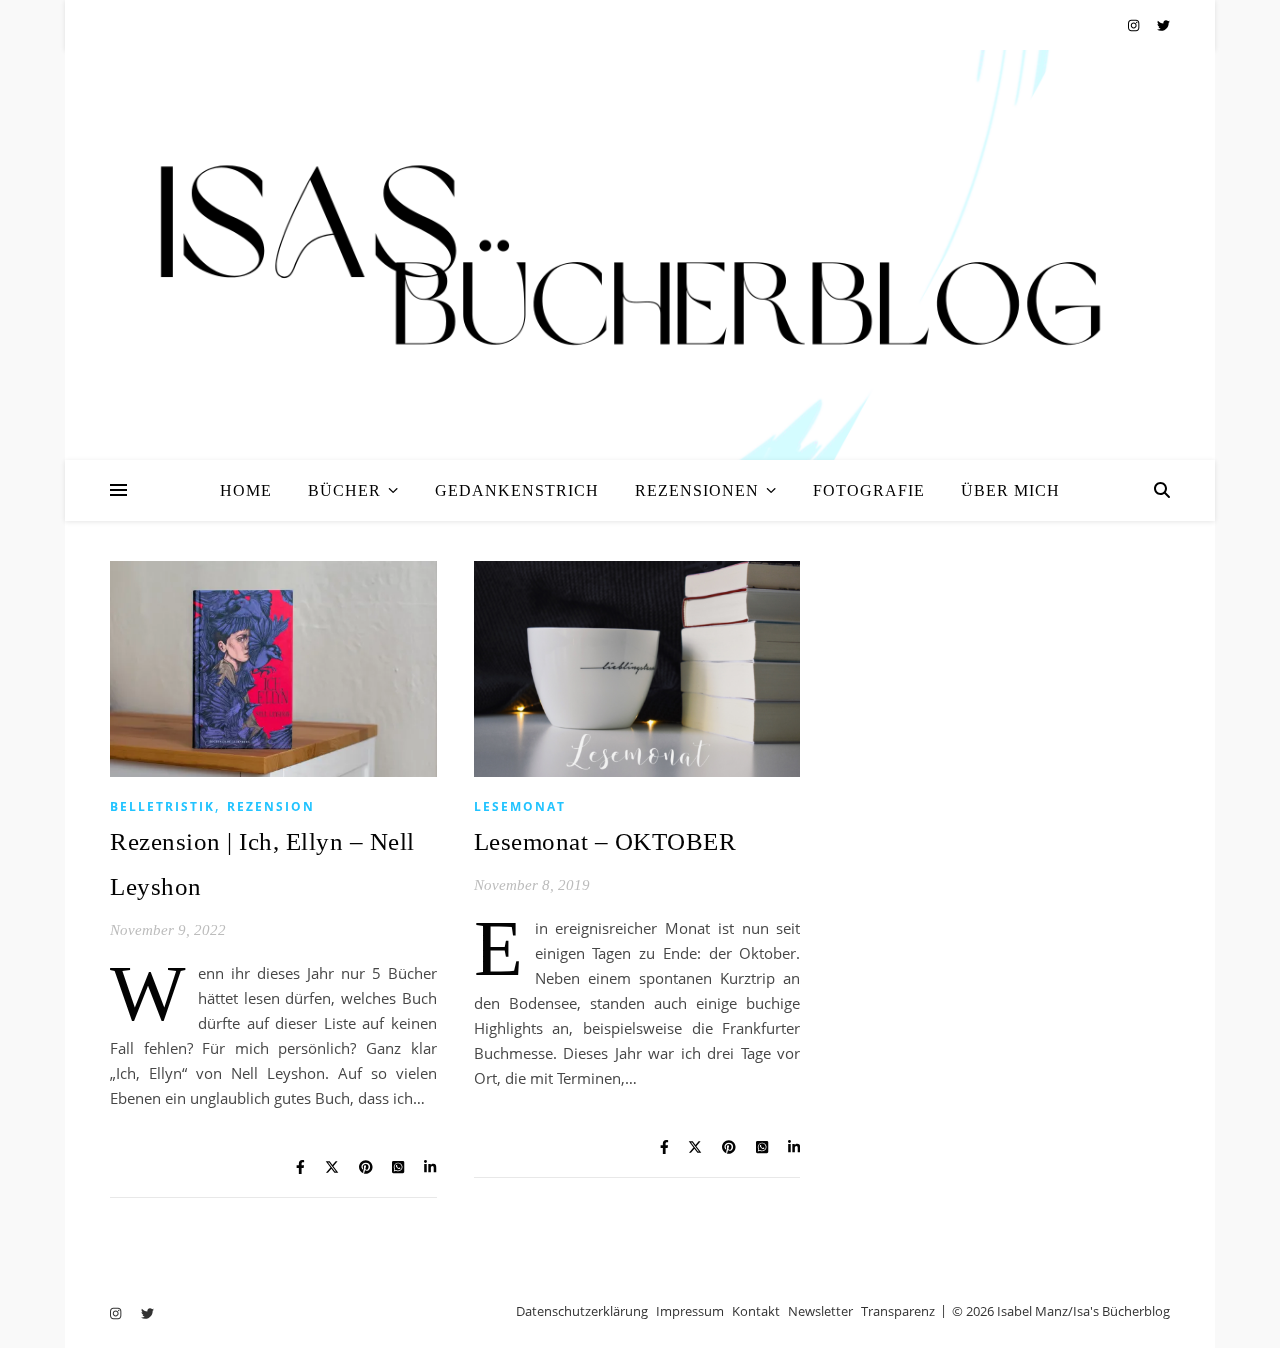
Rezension (271, 806)
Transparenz (898, 1311)
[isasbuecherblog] (640, 255)
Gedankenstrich (517, 490)
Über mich (1010, 490)
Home (246, 490)
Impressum (690, 1311)
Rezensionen (697, 490)
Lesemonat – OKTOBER (605, 841)
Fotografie (869, 490)
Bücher (344, 490)
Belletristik (162, 806)
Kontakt (756, 1311)
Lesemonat (520, 806)
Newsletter (820, 1311)
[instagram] (1135, 25)
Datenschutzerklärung (582, 1311)
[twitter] (1163, 25)
